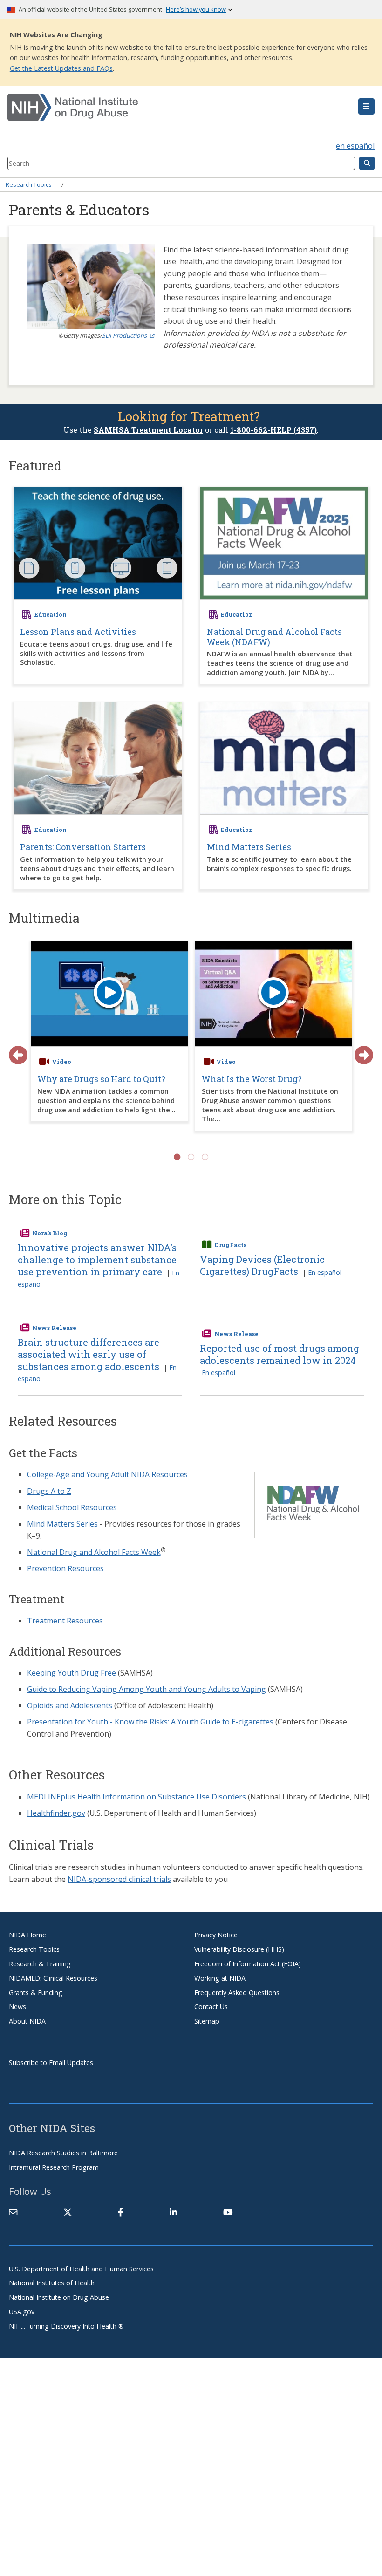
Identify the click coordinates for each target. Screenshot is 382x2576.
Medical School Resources (72, 1507)
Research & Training (40, 1964)
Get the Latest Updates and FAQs (61, 68)
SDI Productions (124, 335)
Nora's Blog (50, 1233)
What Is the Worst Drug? (252, 1079)
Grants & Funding (36, 1993)
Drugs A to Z (49, 1491)
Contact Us (211, 2007)
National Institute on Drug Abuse (59, 2297)
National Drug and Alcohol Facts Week (94, 1552)
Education (51, 614)
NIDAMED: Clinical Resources (53, 1978)
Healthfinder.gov (56, 1813)
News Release (54, 1328)
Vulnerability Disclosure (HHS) (239, 1949)
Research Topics (29, 184)
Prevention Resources (65, 1568)
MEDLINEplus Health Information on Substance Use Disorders (136, 1797)
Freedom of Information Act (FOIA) (248, 1964)
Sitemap (207, 2021)
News (17, 2007)
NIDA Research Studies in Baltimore (63, 2153)
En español (325, 1272)
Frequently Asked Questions (237, 1993)
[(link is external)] (68, 2212)
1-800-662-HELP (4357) (273, 430)
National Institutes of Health (52, 2283)
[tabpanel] (109, 1041)
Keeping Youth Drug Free (72, 1673)
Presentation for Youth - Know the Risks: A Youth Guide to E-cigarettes (150, 1722)
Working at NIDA (220, 1978)
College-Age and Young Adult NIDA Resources (107, 1474)
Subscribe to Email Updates (51, 2062)
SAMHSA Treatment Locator (148, 430)
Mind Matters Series (62, 1524)
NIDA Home (27, 1935)
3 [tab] (205, 1157)
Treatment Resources (65, 1621)
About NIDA (27, 2021)
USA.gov (22, 2312)
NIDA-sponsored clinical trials (119, 1879)
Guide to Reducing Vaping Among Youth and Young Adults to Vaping (147, 1689)
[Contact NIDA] (13, 2212)
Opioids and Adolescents (70, 1705)
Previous (14, 1050)
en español (355, 146)
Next (359, 1050)
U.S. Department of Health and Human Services (81, 2269)
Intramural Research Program (54, 2167)
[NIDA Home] (160, 108)
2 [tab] (191, 1157)
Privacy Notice (216, 1935)
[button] (366, 107)
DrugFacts (230, 1245)
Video (61, 1062)
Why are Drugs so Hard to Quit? (101, 1079)
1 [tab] (177, 1157)
